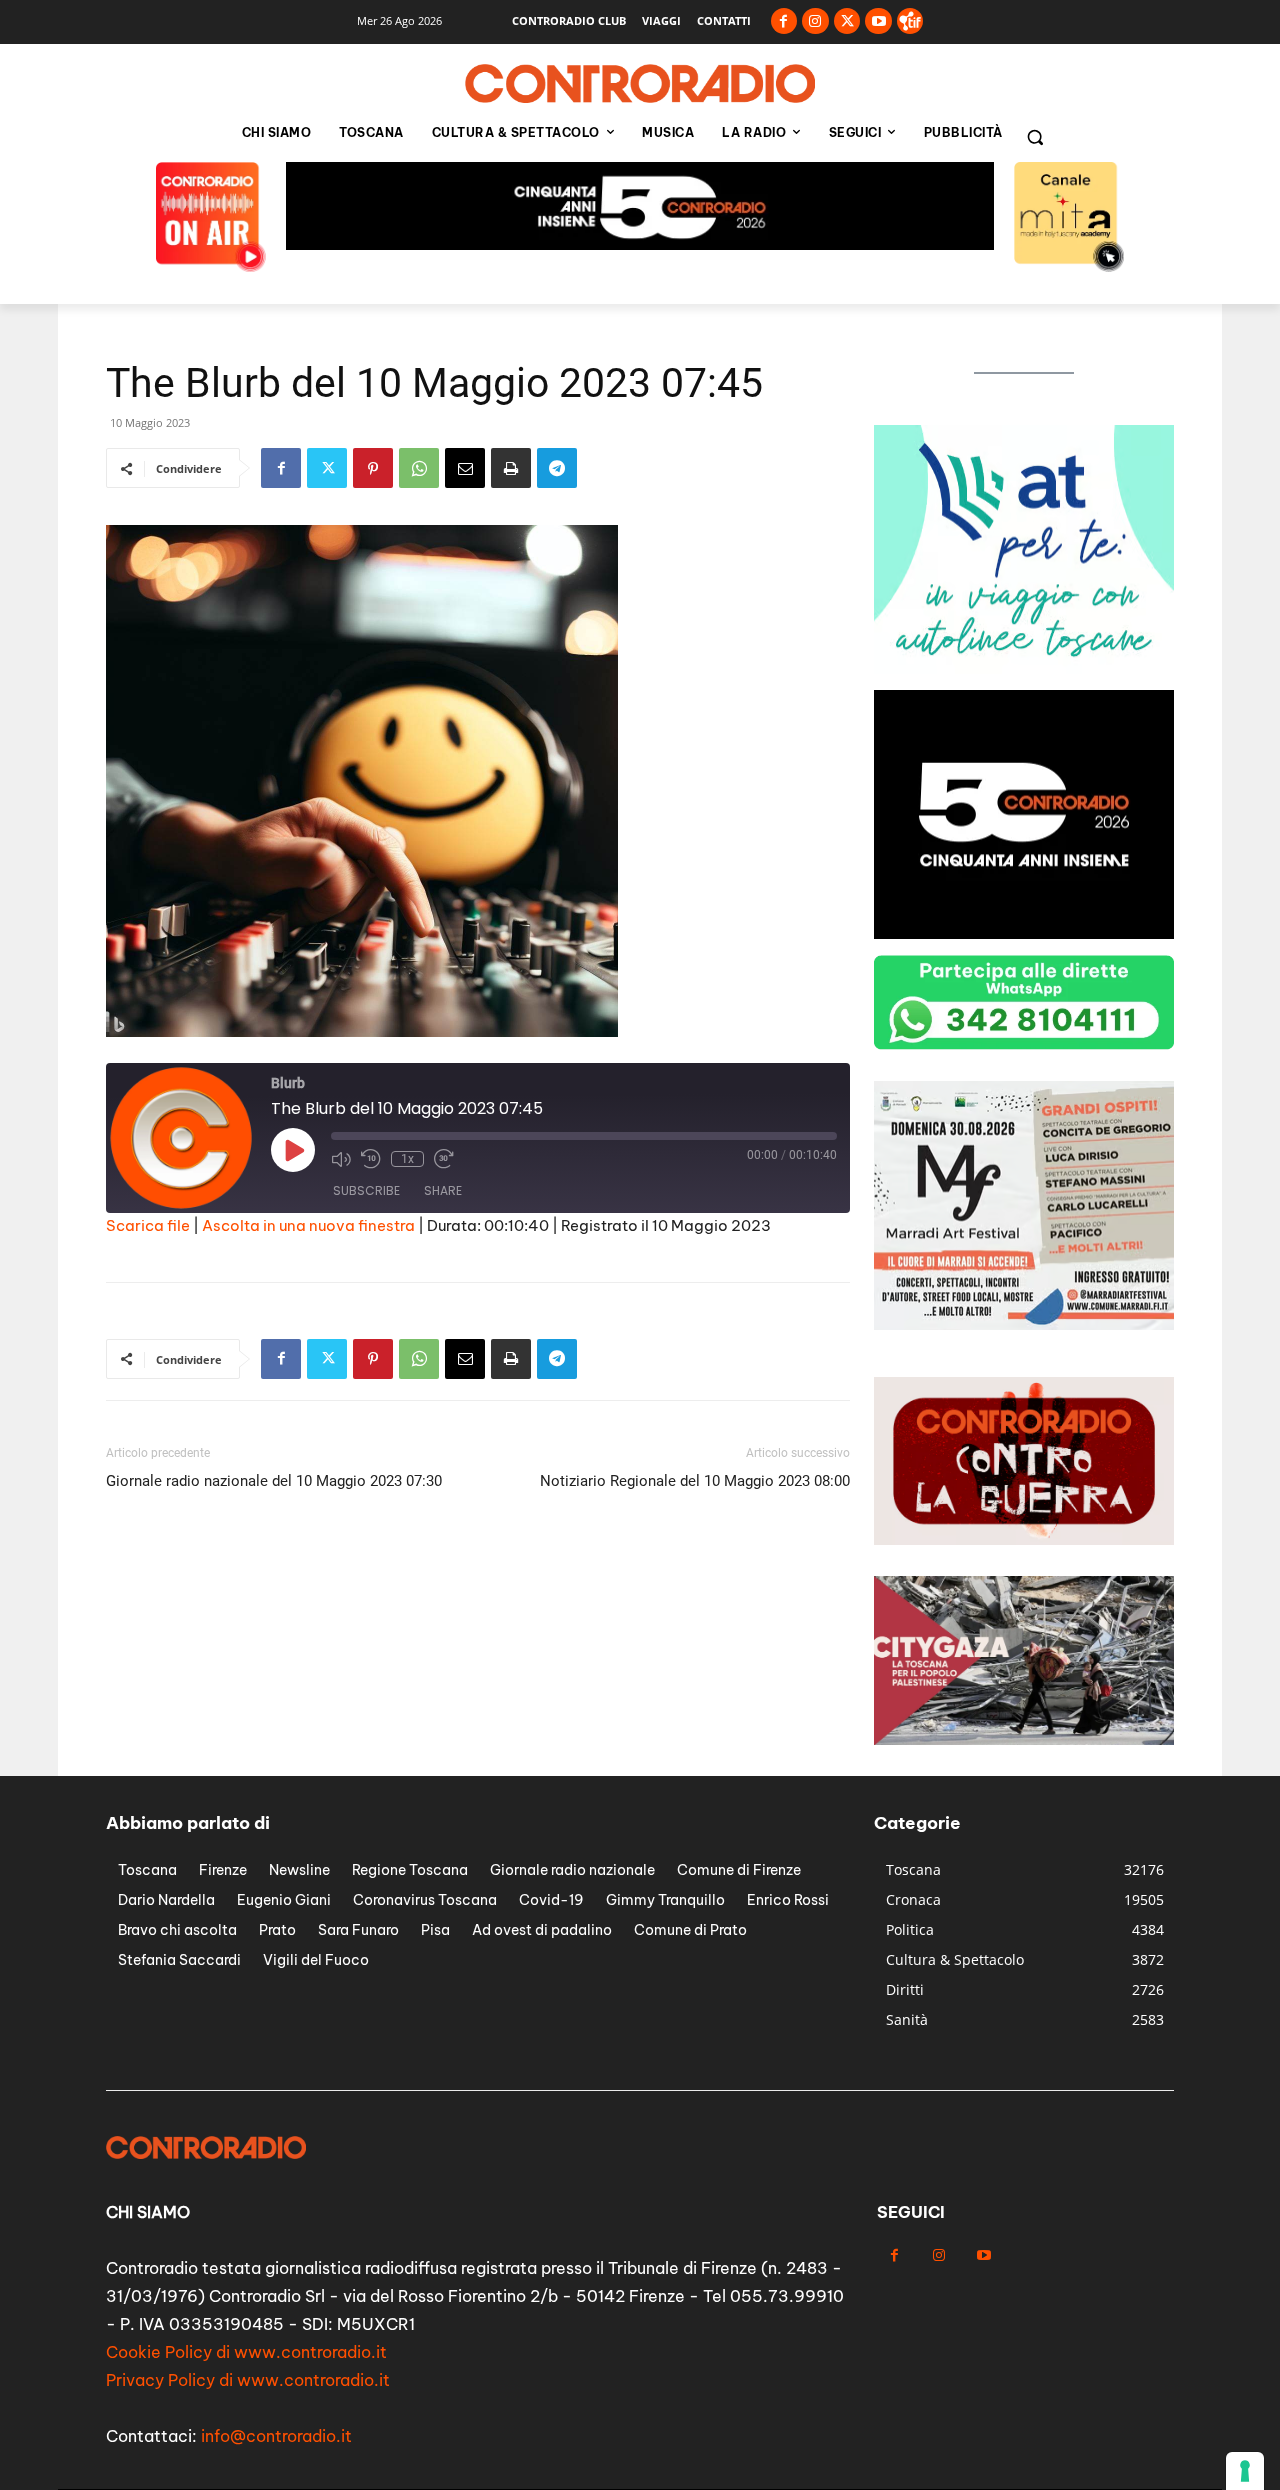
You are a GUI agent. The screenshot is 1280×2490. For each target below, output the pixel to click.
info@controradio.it (276, 2436)
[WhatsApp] (419, 468)
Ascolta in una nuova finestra (308, 1225)
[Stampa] (511, 468)
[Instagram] (815, 21)
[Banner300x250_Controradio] (1024, 1324)
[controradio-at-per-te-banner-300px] (1024, 668)
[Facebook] (784, 21)
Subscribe (366, 1190)
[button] (1035, 137)
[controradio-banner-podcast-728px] (640, 244)
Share (443, 1190)
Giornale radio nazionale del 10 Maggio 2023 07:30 (274, 1481)
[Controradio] (640, 84)
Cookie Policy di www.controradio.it (246, 2352)
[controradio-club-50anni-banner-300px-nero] (1024, 933)
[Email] (465, 468)
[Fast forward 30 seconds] (444, 1159)
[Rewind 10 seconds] (371, 1159)
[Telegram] (557, 468)
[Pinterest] (373, 468)
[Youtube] (878, 21)
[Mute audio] (341, 1159)
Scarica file (148, 1225)
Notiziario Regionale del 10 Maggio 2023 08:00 (695, 1481)
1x (407, 1159)
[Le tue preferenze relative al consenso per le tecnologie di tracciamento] (1245, 2471)
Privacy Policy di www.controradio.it (248, 2380)
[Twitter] (847, 21)
